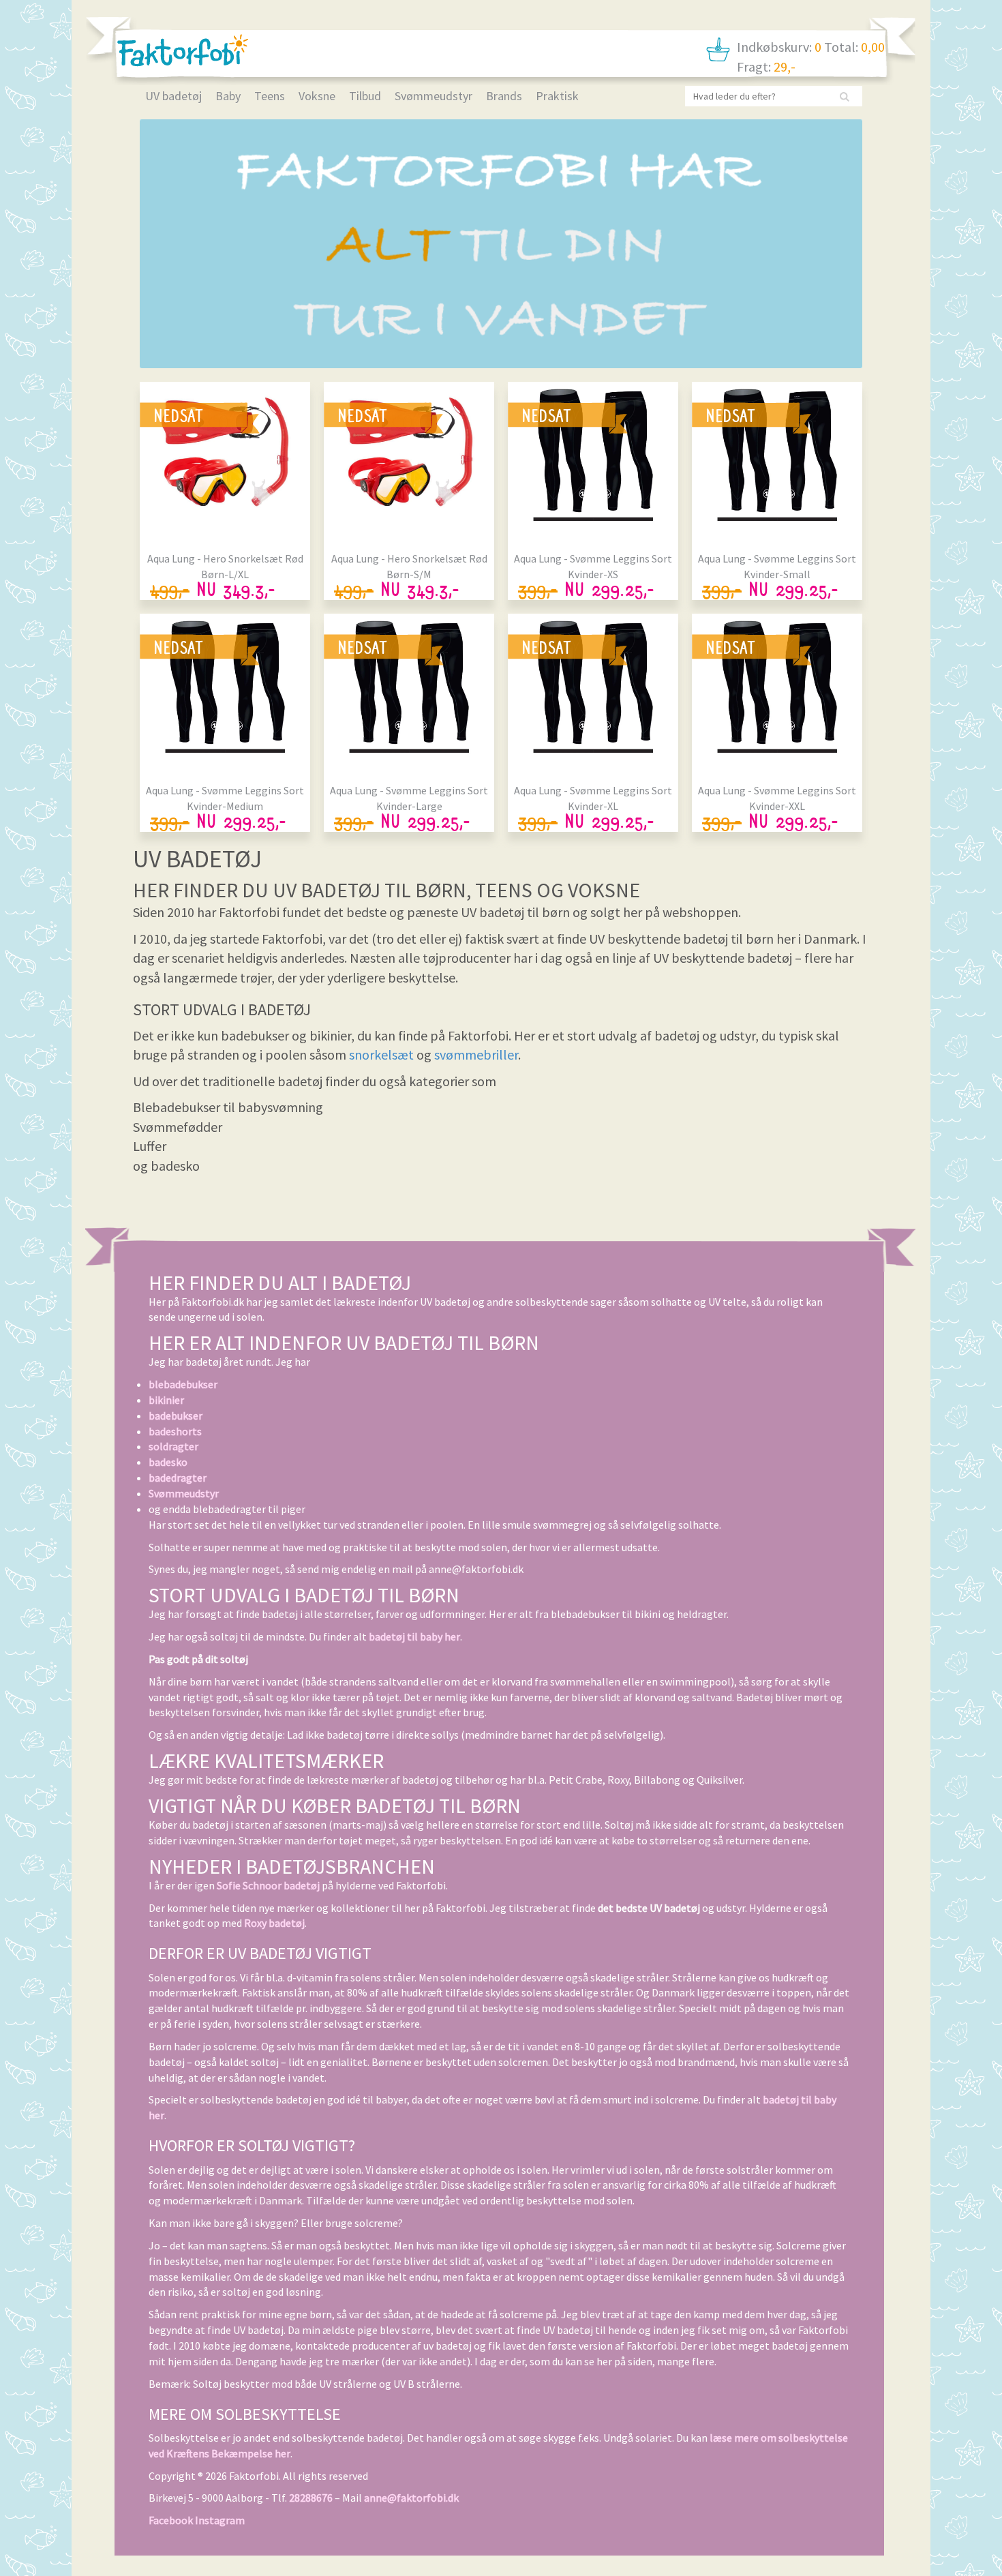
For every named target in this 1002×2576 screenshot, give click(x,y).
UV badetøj (173, 96)
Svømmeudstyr (434, 96)
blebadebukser (183, 1384)
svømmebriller (476, 1054)
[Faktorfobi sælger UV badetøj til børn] (183, 50)
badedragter (178, 1478)
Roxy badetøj (274, 1923)
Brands (504, 96)
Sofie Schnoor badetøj (268, 1885)
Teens (270, 96)
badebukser (176, 1416)
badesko (168, 1462)
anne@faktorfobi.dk (411, 2498)
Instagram (220, 2520)
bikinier (166, 1400)
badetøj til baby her (414, 1636)
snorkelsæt (381, 1054)
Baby (228, 96)
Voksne (317, 96)
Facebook (171, 2520)
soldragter (173, 1446)
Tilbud (365, 96)
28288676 (311, 2498)
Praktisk (557, 96)
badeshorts (175, 1431)
